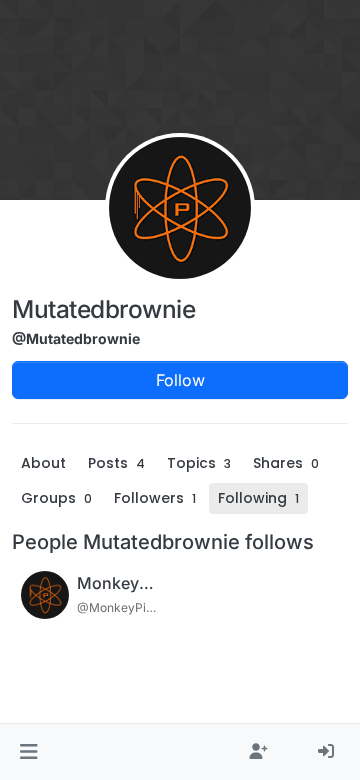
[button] (28, 752)
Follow (180, 380)
